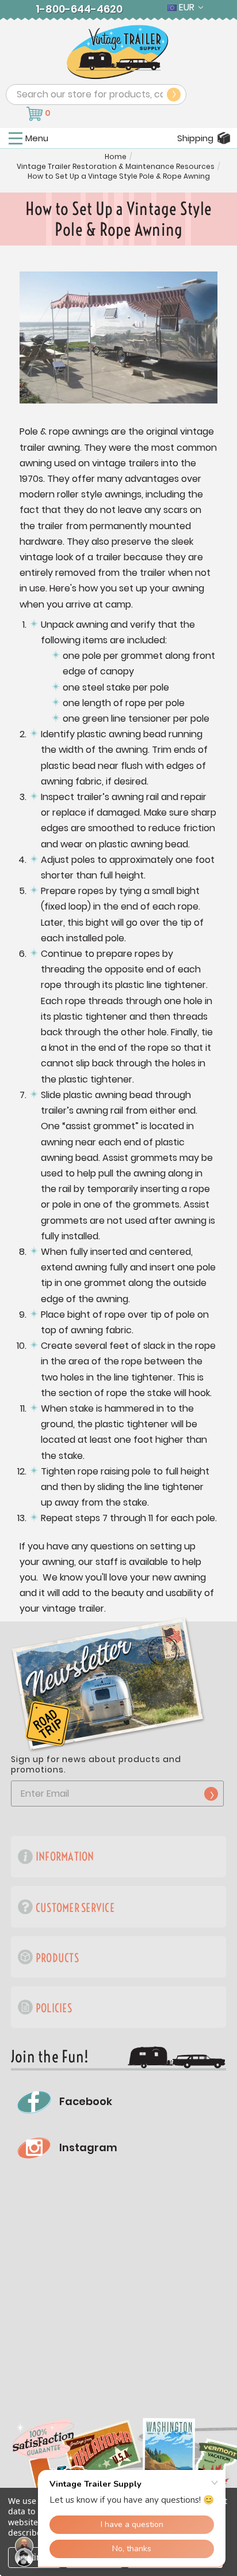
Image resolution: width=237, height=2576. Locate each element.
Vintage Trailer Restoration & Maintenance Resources (116, 167)
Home (116, 157)
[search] (174, 95)
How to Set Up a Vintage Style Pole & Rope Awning (119, 176)
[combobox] (96, 95)
